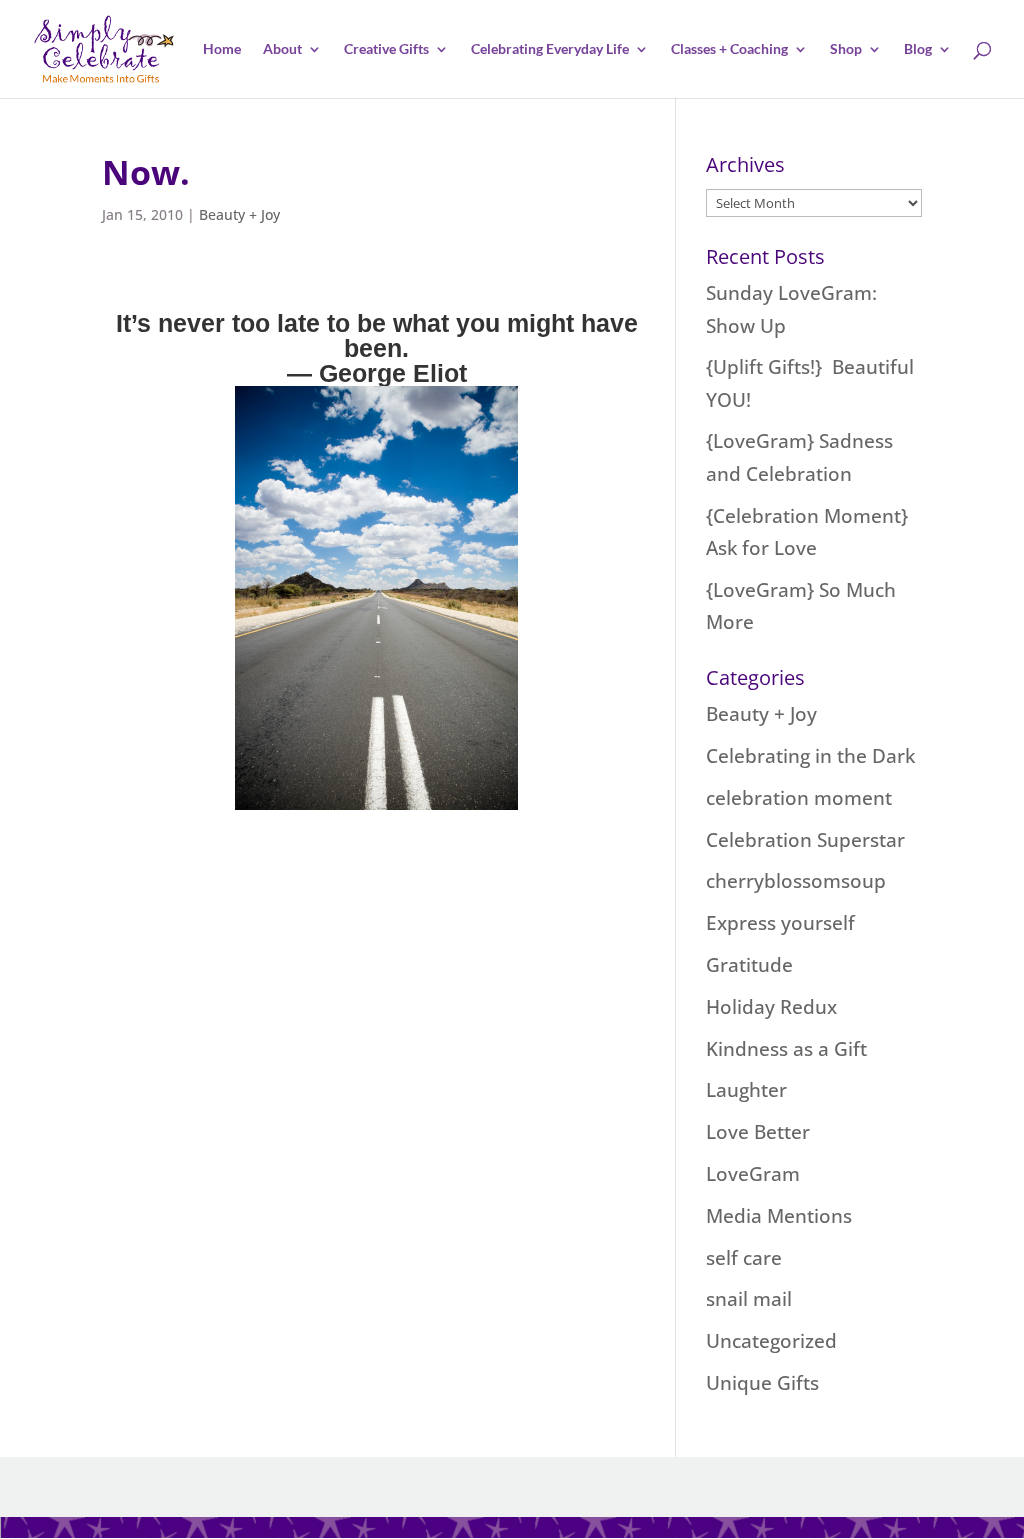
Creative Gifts (386, 49)
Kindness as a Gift (786, 1049)
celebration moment (799, 798)
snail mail (749, 1299)
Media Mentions (779, 1216)
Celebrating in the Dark (810, 756)
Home (222, 49)
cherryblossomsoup (796, 881)
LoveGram (753, 1174)
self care (744, 1258)
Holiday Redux (771, 1007)
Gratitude (749, 965)
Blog (918, 49)
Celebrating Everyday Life (550, 49)
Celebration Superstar (805, 840)
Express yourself (780, 923)
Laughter (746, 1090)
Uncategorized (771, 1341)
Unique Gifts (762, 1383)
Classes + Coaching (729, 49)
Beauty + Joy (239, 214)
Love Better (758, 1132)
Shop (846, 49)
